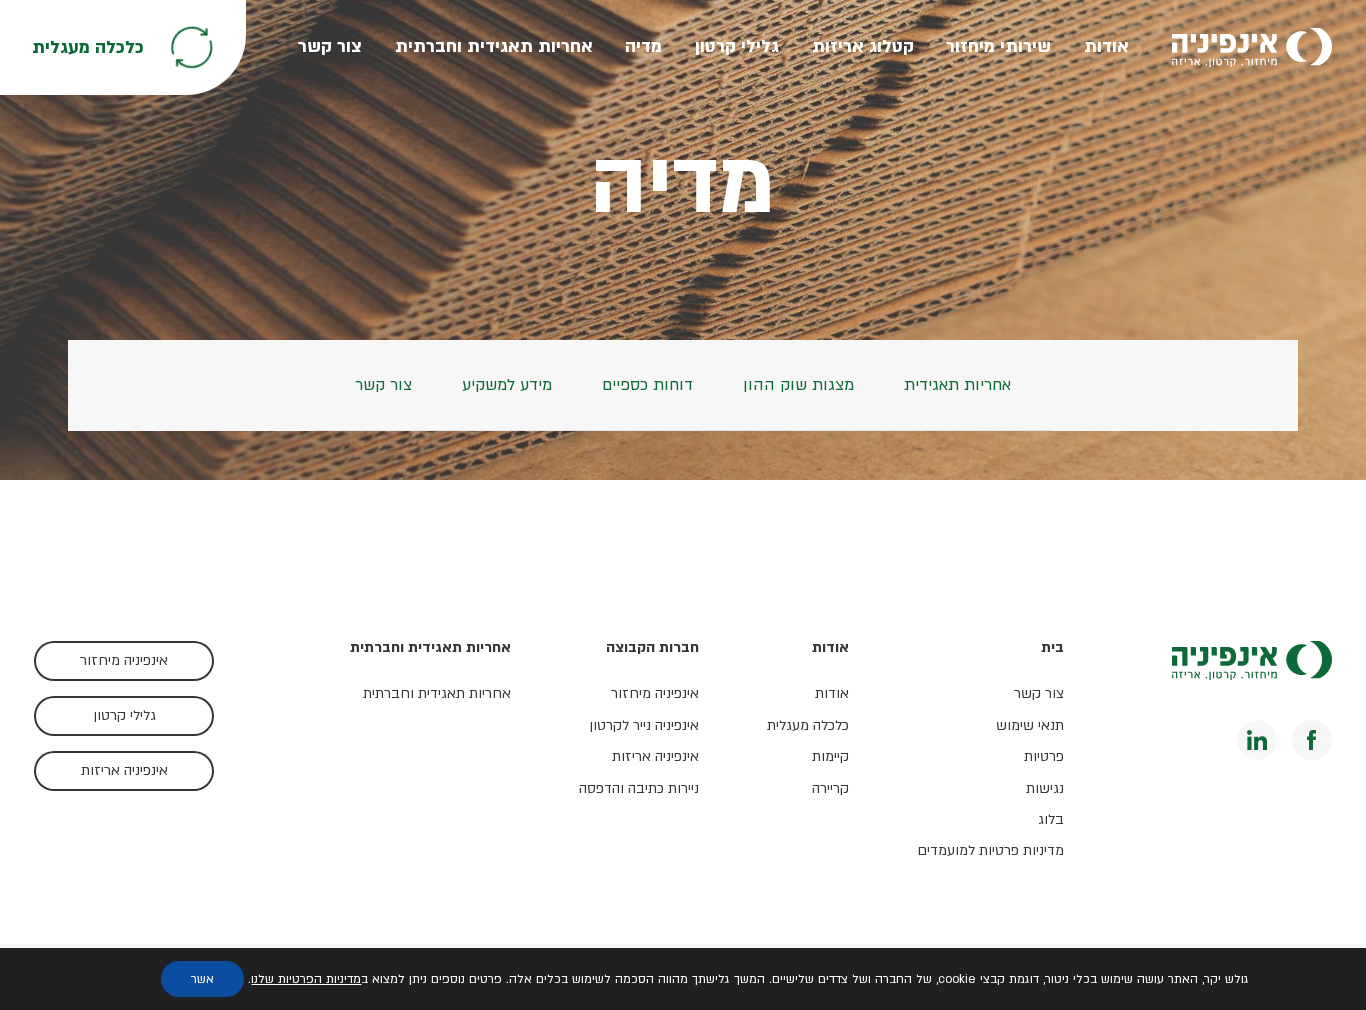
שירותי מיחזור (998, 46)
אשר (202, 979)
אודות (1106, 46)
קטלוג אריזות (863, 46)
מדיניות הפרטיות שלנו (306, 979)
